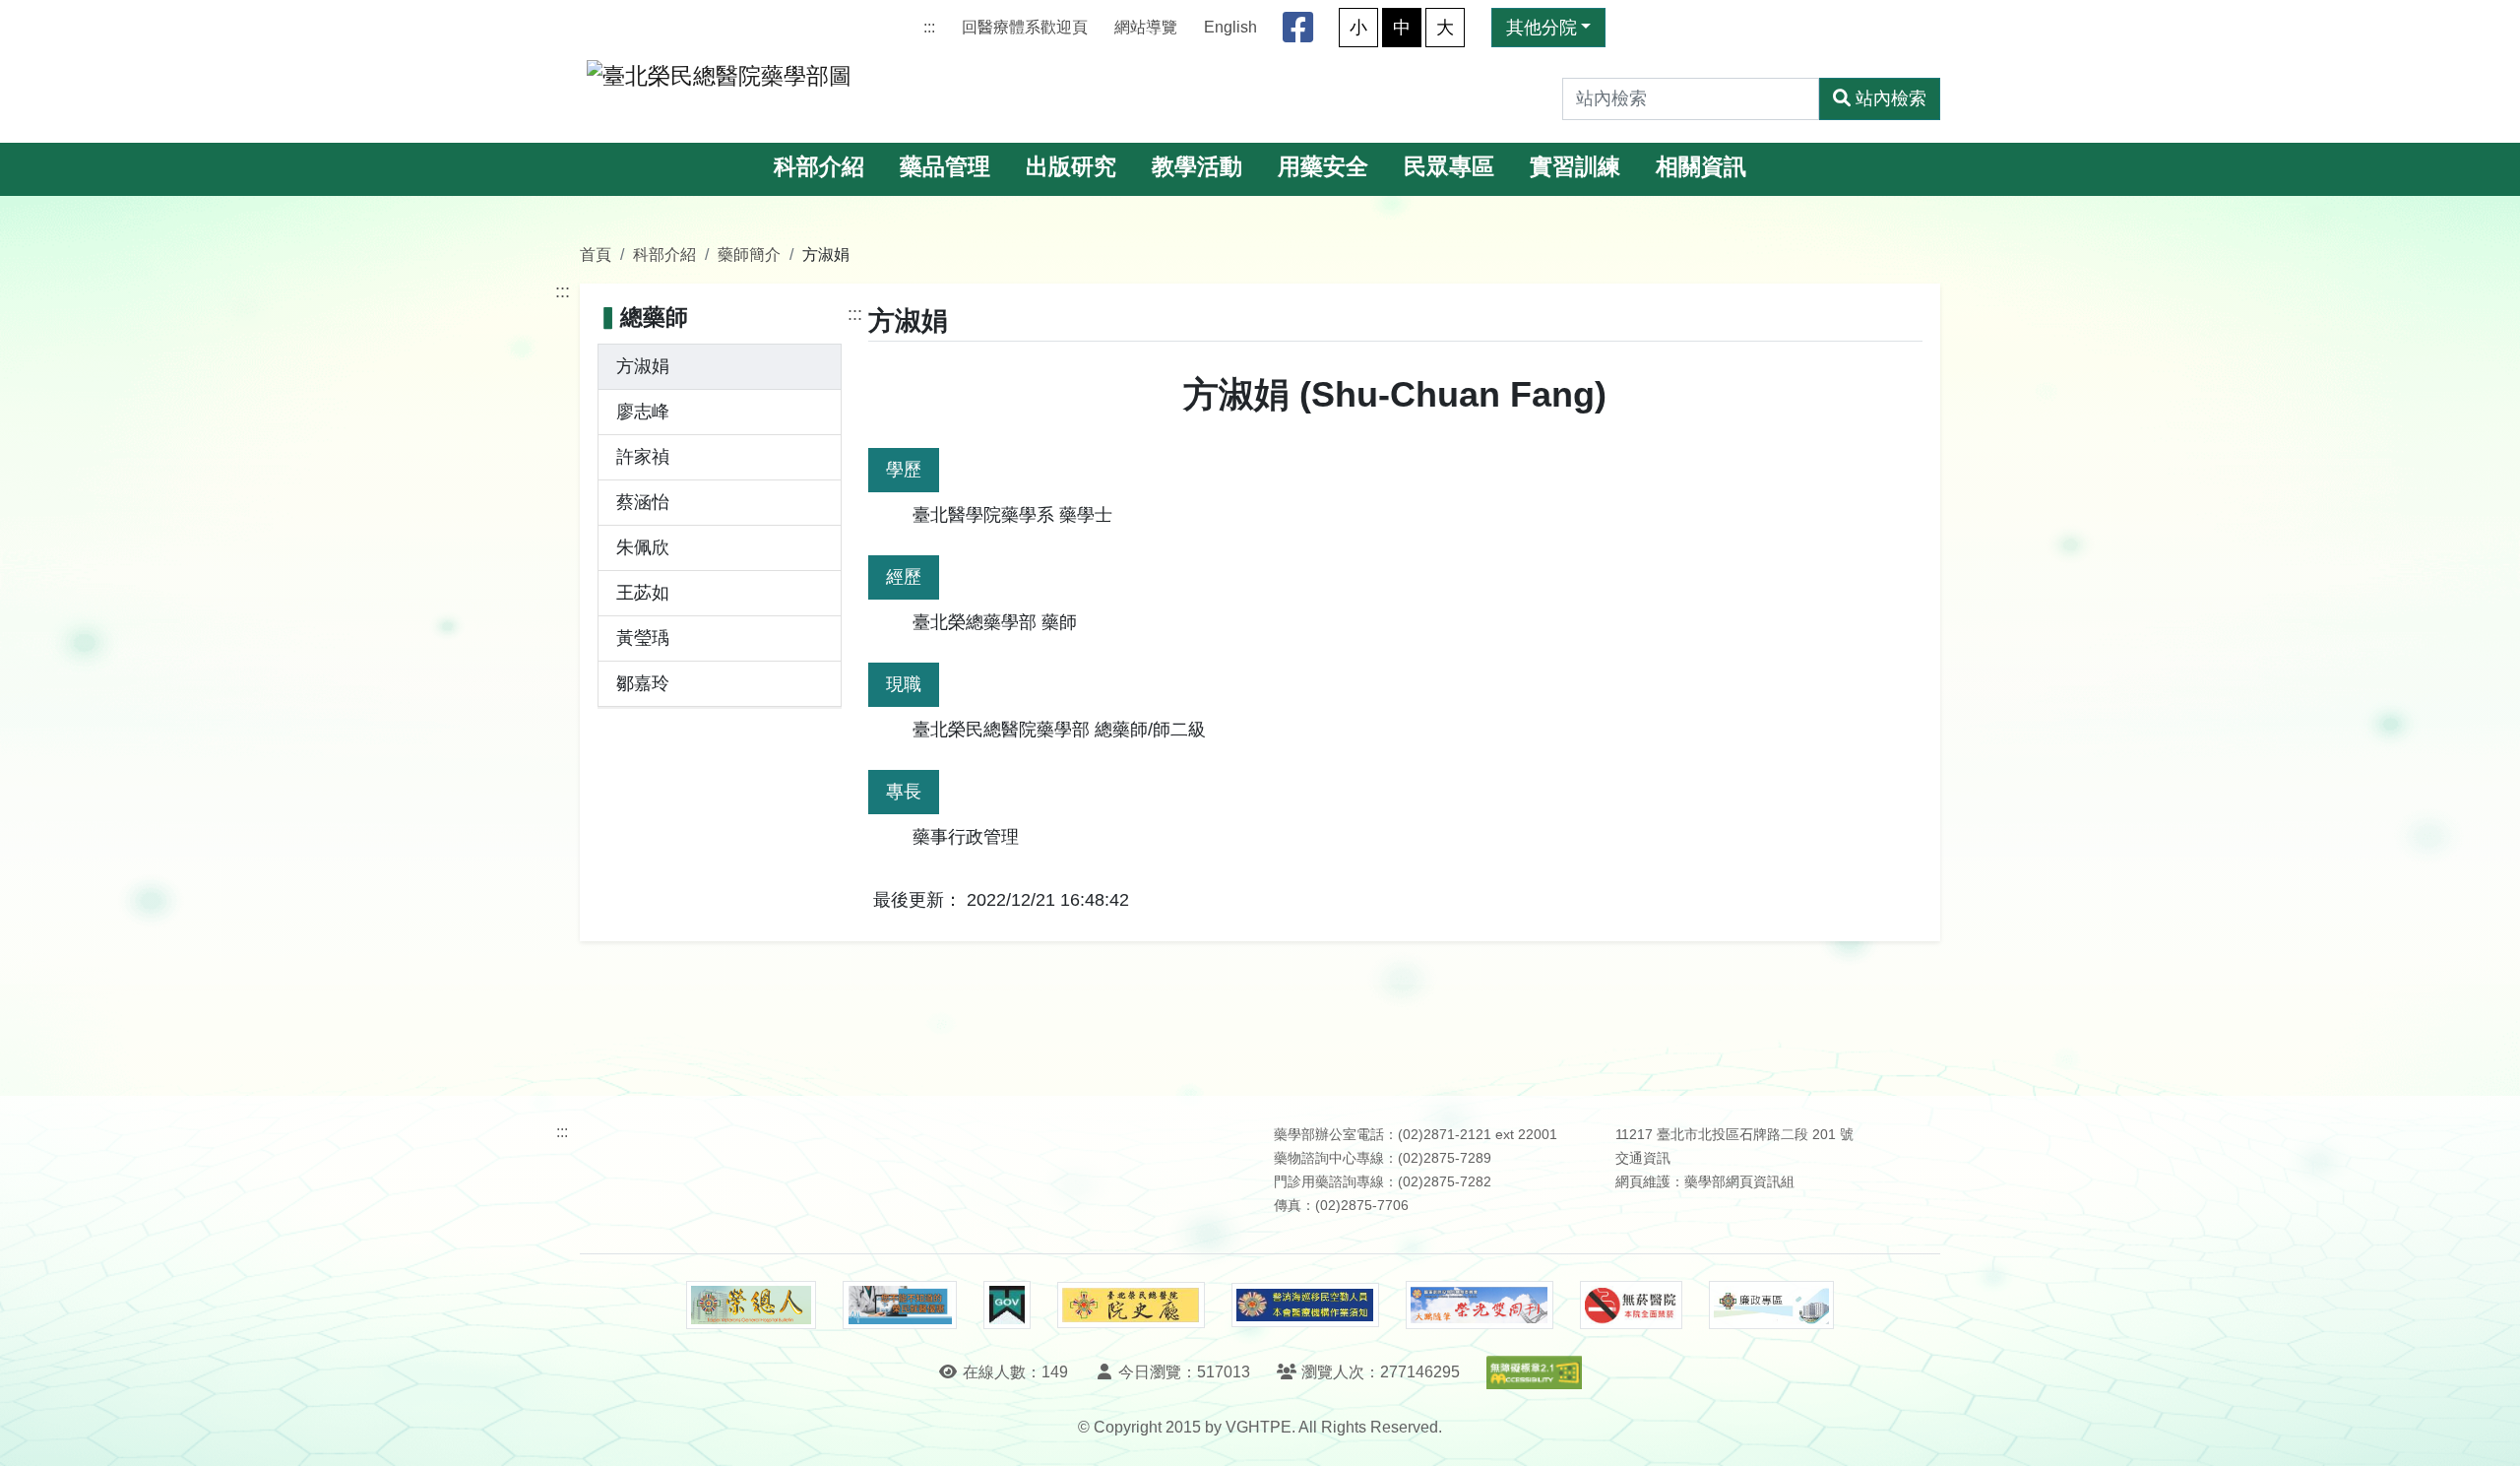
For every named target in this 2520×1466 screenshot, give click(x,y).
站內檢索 (1891, 98)
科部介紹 (819, 167)
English (1230, 27)
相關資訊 (1701, 167)
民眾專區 (1449, 167)
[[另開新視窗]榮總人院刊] (751, 1306)
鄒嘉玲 (643, 683)
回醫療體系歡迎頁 (1025, 27)
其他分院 (1542, 28)
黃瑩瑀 (643, 638)
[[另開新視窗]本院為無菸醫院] (1631, 1306)
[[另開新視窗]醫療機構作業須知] (1305, 1305)
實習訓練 (1575, 167)
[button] (2487, 1431)
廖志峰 (643, 412)
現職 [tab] (904, 684)
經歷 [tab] (904, 577)
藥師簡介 (749, 254)
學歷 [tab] (904, 470)
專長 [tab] (904, 792)
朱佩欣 (643, 547)
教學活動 (1197, 167)
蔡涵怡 (643, 502)
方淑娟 (643, 366)
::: (929, 27)
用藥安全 (1323, 167)
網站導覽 (1146, 27)
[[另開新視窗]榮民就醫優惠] (900, 1306)
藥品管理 (945, 167)
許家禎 (643, 457)
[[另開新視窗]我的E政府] (1007, 1306)
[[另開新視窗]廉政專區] (1771, 1306)
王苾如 (643, 593)
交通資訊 (1643, 1158)
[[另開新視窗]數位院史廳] (1131, 1305)
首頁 (596, 254)
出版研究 (1071, 167)
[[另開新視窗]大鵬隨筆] (1480, 1305)
